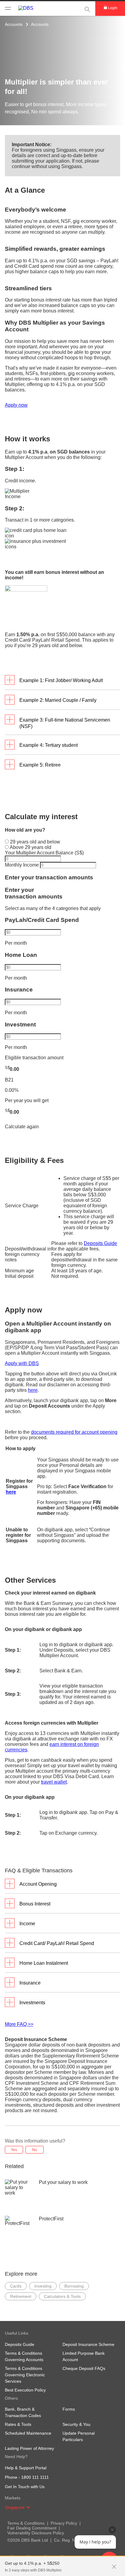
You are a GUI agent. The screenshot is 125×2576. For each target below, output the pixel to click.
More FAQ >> (19, 2024)
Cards (16, 2286)
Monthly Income (22, 865)
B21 (9, 1080)
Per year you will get (27, 1100)
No (35, 2150)
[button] (114, 2564)
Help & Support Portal (26, 2468)
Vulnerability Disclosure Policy (36, 2533)
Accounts (14, 24)
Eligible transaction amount (34, 1058)
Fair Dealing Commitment (32, 2528)
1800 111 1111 (35, 2477)
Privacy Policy (64, 2523)
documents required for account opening (74, 1432)
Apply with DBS (22, 1363)
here (33, 1390)
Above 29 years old (30, 847)
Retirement (21, 2296)
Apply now (16, 405)
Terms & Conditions (26, 2523)
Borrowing (74, 2286)
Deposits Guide (100, 1243)
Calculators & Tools (62, 2296)
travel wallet (54, 1782)
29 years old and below (34, 842)
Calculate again (22, 1127)
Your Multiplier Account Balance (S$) (44, 853)
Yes (14, 2150)
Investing (43, 2286)
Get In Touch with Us (25, 2487)
